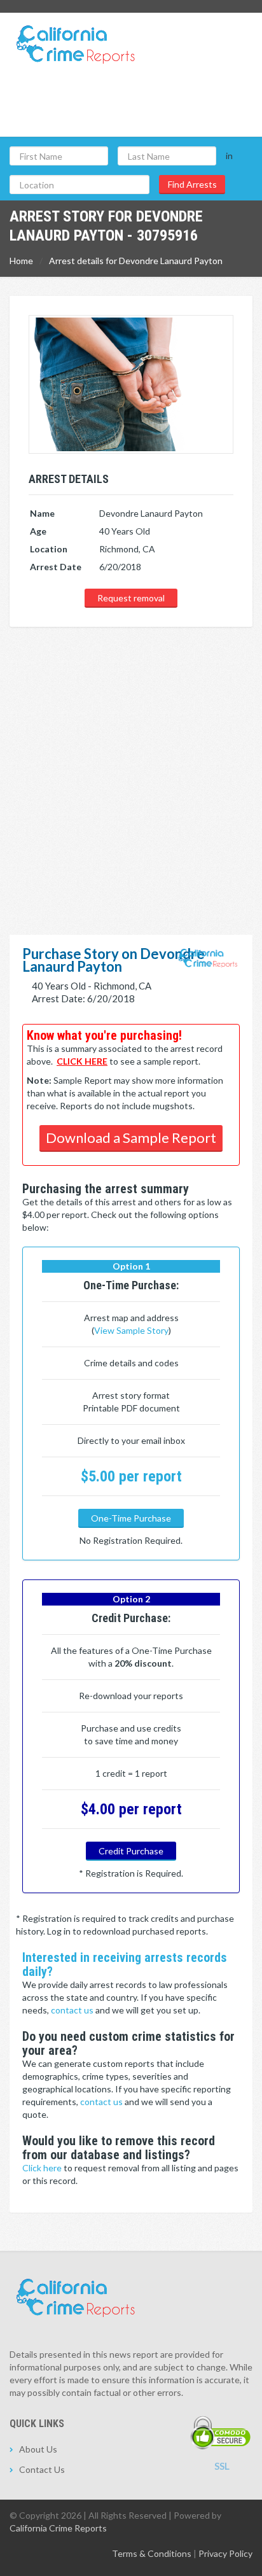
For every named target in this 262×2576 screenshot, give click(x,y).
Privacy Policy (225, 2553)
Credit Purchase (131, 1851)
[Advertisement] (131, 766)
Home (21, 261)
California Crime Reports (58, 2528)
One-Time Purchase (131, 1518)
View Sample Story (131, 1330)
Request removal (131, 598)
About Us (38, 2449)
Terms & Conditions (152, 2553)
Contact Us (42, 2469)
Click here (43, 2168)
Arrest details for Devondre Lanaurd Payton (136, 261)
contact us (73, 2010)
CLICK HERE (82, 1061)
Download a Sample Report (131, 1137)
